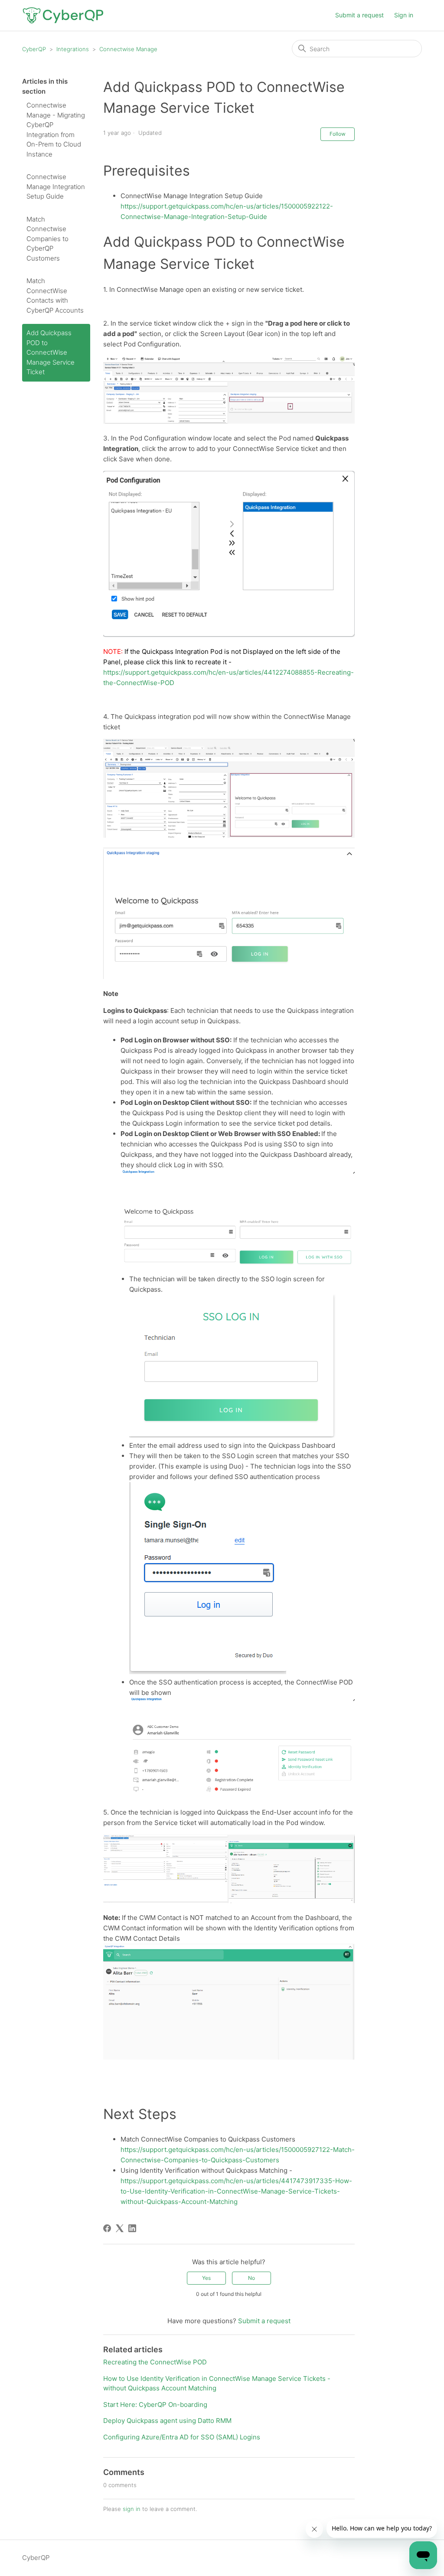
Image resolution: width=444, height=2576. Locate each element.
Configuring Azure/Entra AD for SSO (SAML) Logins (182, 2437)
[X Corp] (120, 2228)
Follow (338, 134)
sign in (132, 2509)
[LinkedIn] (132, 2228)
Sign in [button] (404, 15)
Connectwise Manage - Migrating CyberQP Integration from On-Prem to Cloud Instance (56, 130)
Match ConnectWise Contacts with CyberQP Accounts (55, 295)
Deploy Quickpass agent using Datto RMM (167, 2421)
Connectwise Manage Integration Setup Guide (56, 186)
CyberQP (34, 49)
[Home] (63, 15)
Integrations (73, 49)
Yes (206, 2278)
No (251, 2278)
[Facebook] (107, 2228)
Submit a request (359, 15)
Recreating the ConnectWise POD (155, 2362)
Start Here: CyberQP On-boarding (155, 2405)
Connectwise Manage (128, 49)
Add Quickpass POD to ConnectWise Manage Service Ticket (51, 352)
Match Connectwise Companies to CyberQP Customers (47, 239)
